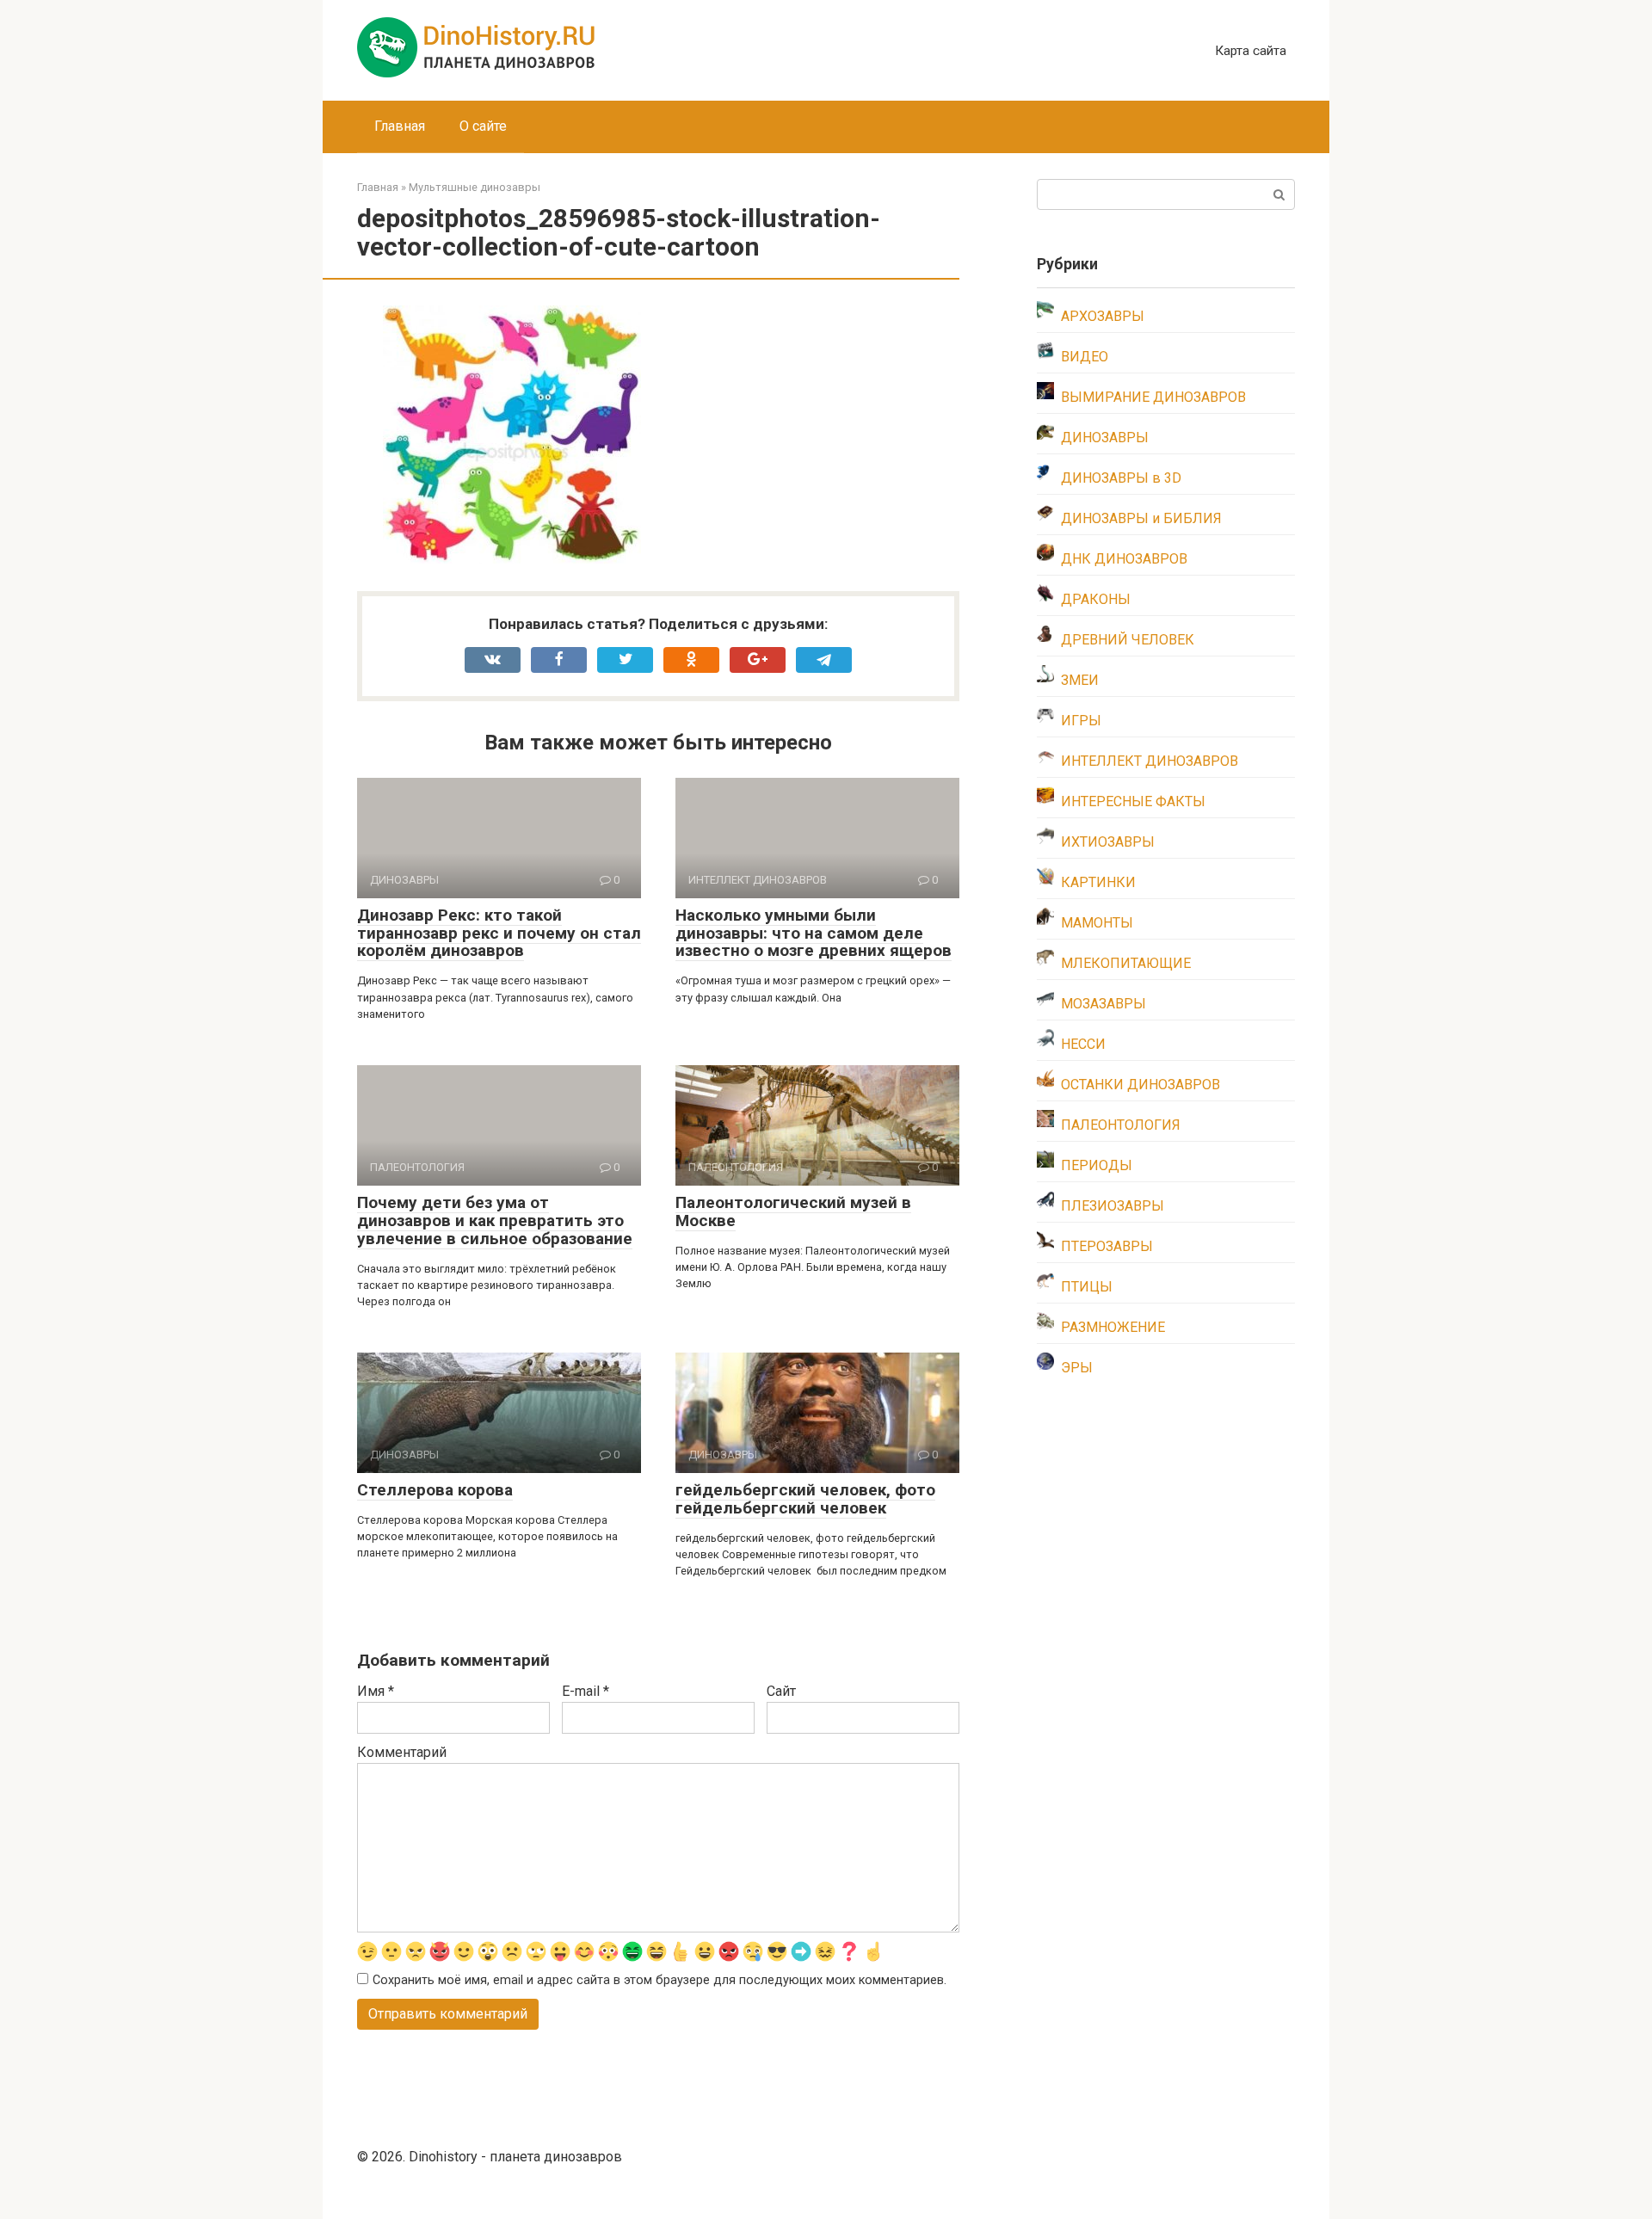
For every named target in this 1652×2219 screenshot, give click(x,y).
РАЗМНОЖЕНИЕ (1113, 1327)
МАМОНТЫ (1097, 923)
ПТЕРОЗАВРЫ (1107, 1246)
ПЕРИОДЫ (1097, 1165)
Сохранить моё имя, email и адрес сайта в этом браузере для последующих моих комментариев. (660, 1980)
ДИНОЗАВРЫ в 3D (1121, 478)
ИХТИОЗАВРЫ (1108, 842)
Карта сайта (1251, 51)
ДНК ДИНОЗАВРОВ (1124, 559)
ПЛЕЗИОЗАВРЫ (1113, 1206)
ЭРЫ (1077, 1368)
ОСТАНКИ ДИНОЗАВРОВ (1140, 1085)
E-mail (586, 1691)
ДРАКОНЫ (1096, 599)
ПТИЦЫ (1087, 1287)
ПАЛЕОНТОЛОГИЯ (1121, 1125)
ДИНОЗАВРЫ (1105, 438)
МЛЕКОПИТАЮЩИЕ (1126, 963)
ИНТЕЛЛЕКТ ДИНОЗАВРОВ (1150, 761)
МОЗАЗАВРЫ (1103, 1004)
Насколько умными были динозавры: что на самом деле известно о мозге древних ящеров (814, 933)
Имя (376, 1691)
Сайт (781, 1691)
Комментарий (402, 1752)
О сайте (483, 126)
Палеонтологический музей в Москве (793, 1211)
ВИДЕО (1085, 357)
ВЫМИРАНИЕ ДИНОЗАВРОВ (1153, 397)
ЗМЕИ (1080, 680)
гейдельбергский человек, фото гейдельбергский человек (805, 1499)
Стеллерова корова (435, 1490)
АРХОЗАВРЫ (1103, 316)
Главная (400, 126)
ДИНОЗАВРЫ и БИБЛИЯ (1141, 518)
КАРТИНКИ (1098, 882)
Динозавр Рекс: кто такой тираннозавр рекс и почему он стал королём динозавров (499, 933)
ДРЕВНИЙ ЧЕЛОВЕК (1128, 640)
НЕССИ (1083, 1044)
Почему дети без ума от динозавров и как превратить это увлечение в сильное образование (495, 1220)
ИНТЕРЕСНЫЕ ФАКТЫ (1133, 801)
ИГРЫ (1081, 721)
